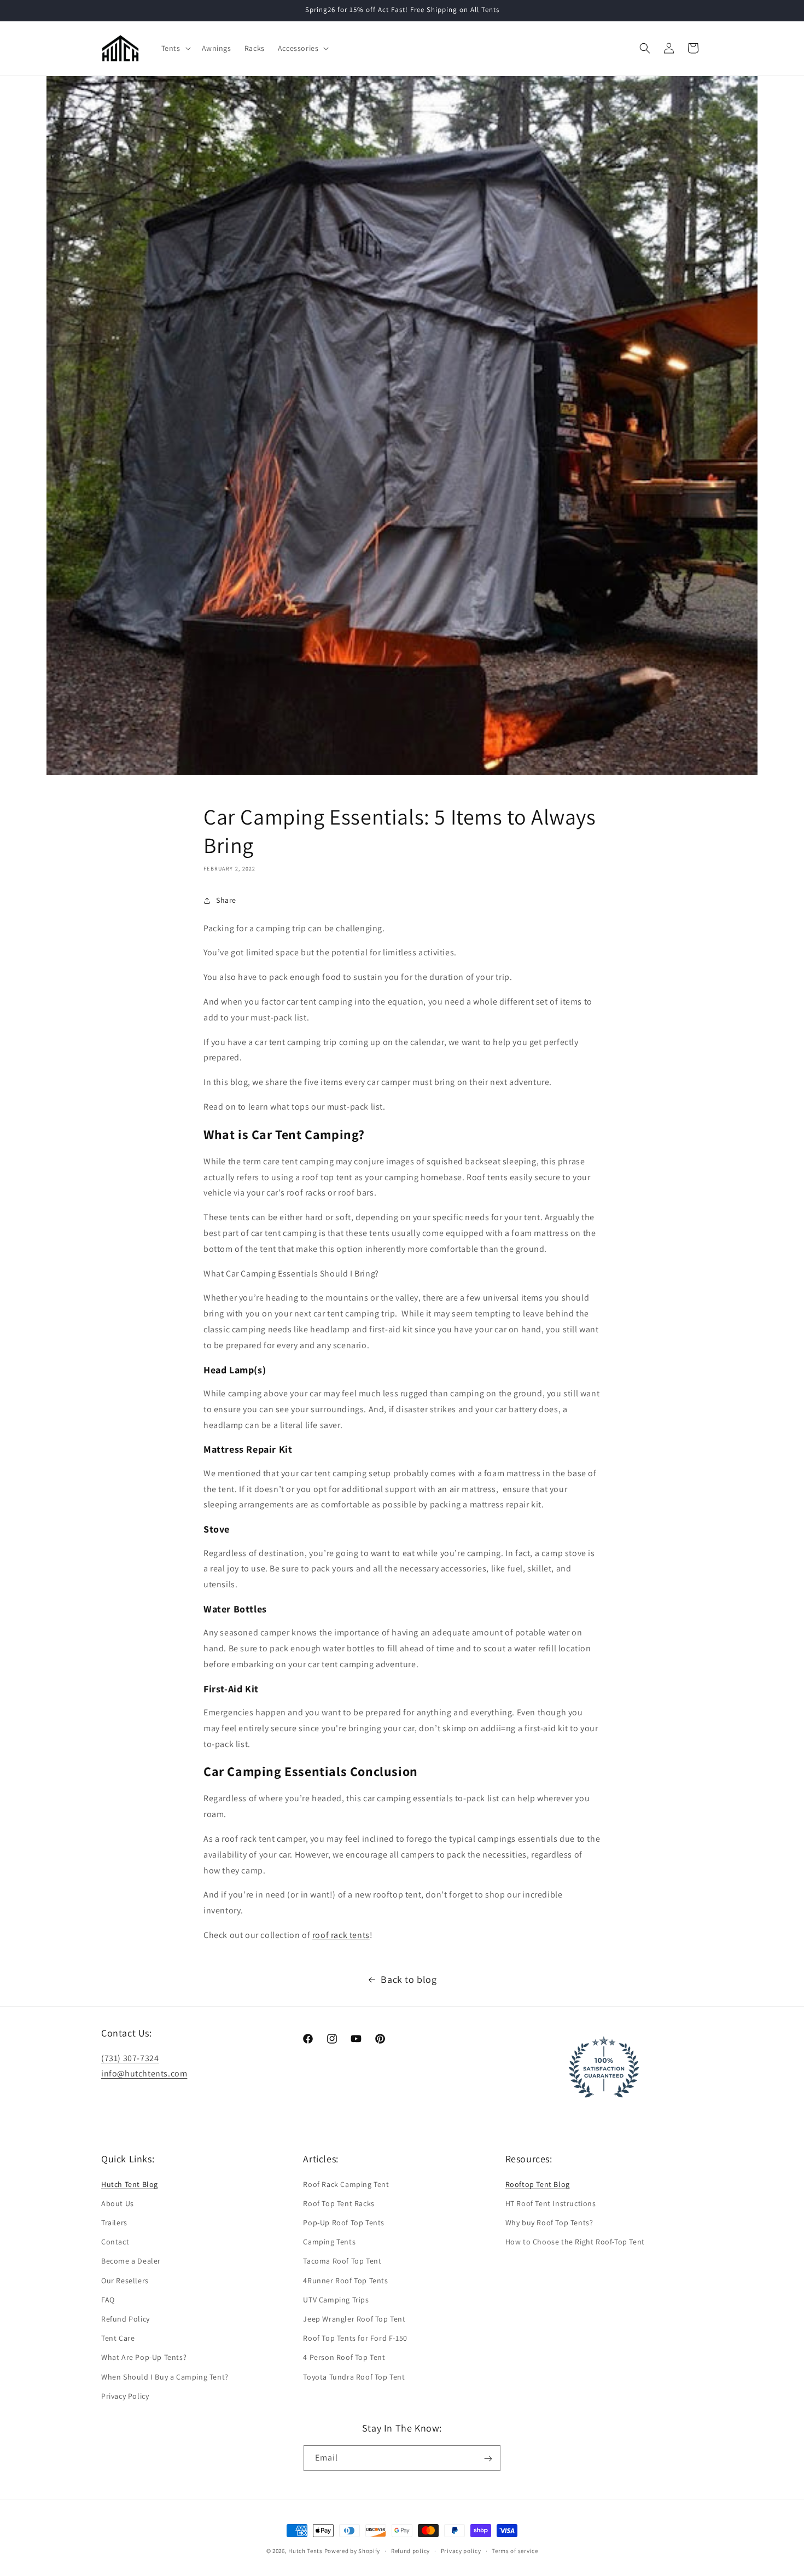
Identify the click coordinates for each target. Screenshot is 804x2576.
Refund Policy (126, 2318)
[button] (175, 48)
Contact (115, 2242)
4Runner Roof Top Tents (345, 2280)
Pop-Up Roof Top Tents (344, 2222)
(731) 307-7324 (130, 2058)
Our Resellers (125, 2280)
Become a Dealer (131, 2261)
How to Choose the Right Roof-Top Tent (575, 2242)
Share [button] (226, 900)
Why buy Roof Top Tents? (549, 2222)
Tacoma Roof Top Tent (342, 2261)
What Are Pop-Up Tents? (144, 2357)
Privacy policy (461, 2550)
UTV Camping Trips (336, 2299)
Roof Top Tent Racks (339, 2203)
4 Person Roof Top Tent (344, 2357)
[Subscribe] (488, 2459)
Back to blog (409, 1979)
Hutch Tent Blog (130, 2184)
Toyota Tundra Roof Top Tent (354, 2376)
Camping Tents (329, 2242)
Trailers (114, 2222)
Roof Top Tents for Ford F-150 (355, 2337)
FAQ (108, 2299)
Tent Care (118, 2337)
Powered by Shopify (353, 2551)
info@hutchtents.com (144, 2073)
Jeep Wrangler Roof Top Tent (354, 2318)
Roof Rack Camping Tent (346, 2184)
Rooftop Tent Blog (538, 2184)
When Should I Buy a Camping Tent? (165, 2376)
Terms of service (515, 2550)
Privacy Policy (125, 2395)
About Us (118, 2203)
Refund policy (410, 2550)
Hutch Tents (306, 2551)
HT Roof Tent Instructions (551, 2203)
